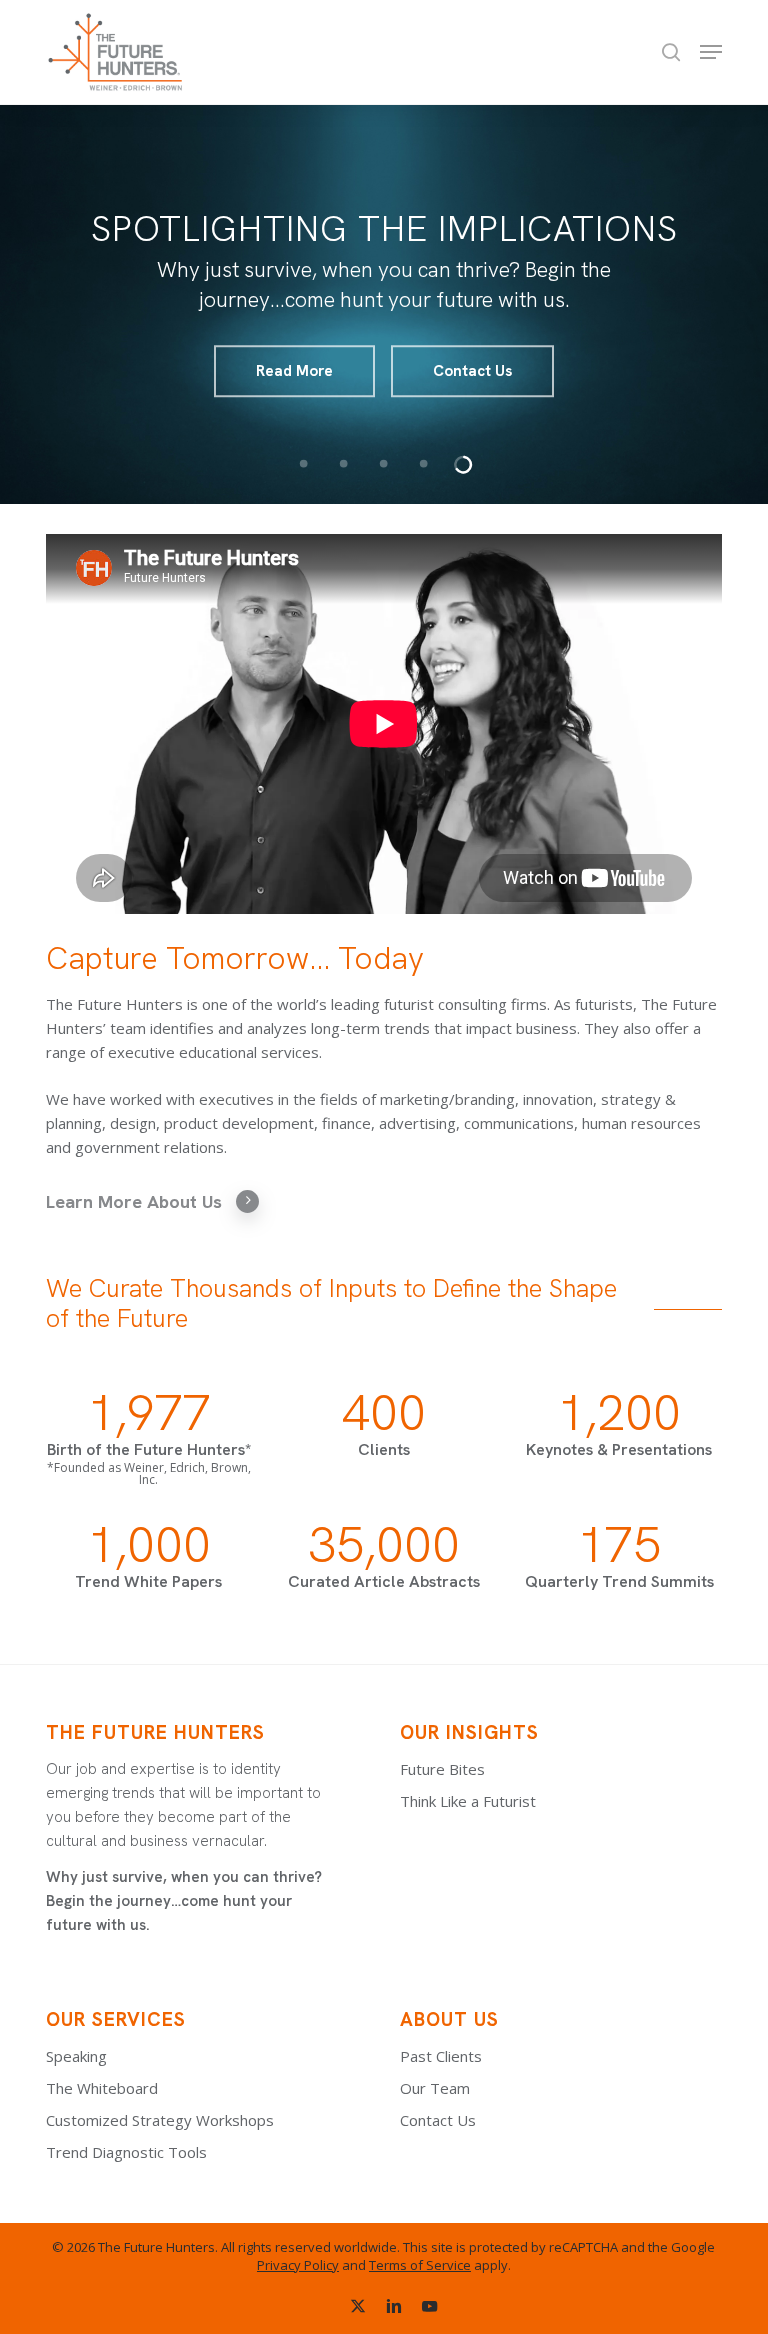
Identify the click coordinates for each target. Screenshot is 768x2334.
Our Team (435, 2088)
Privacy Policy (298, 2265)
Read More (294, 371)
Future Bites (442, 1769)
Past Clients (441, 2056)
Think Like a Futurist (468, 1801)
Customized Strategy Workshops (160, 2120)
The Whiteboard (102, 2088)
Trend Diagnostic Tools (126, 2152)
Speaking (76, 2056)
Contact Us (472, 371)
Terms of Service (420, 2265)
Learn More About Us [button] (134, 1201)
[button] (711, 52)
